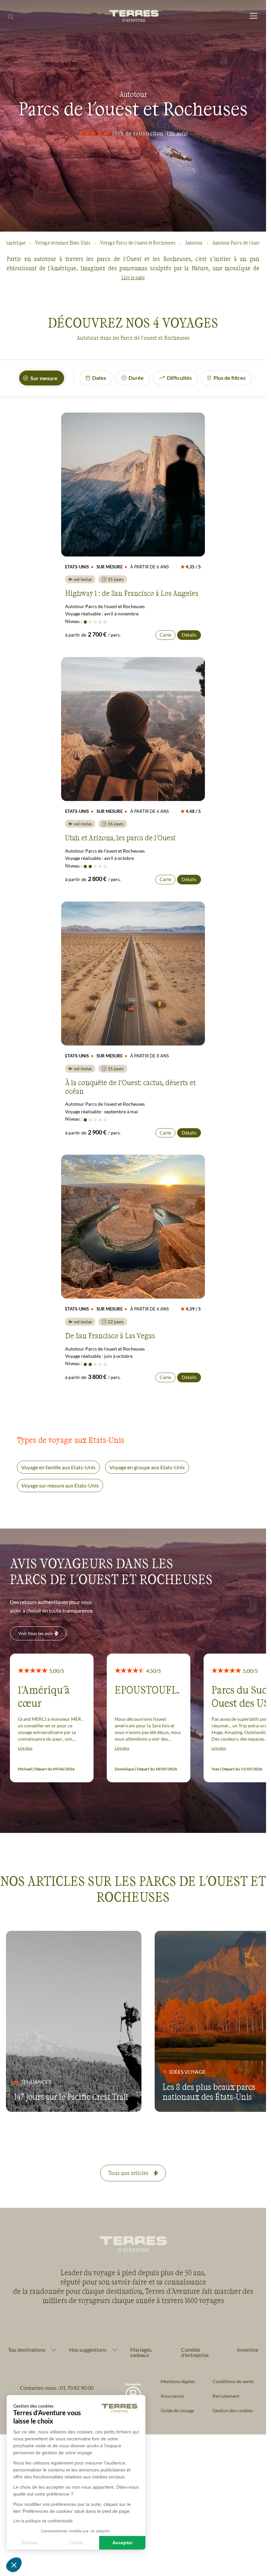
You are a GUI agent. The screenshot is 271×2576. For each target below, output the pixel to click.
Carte (165, 635)
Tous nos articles (128, 2173)
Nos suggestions (88, 2350)
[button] (14, 2565)
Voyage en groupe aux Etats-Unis (147, 1467)
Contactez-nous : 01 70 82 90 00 (57, 2388)
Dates (99, 378)
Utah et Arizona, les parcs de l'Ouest (120, 837)
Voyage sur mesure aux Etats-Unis (60, 1485)
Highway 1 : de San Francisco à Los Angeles (132, 593)
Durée (136, 378)
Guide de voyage (177, 2410)
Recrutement (226, 2396)
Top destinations (27, 2350)
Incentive (248, 2350)
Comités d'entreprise (195, 2352)
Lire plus (25, 1748)
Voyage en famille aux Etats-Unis (58, 1467)
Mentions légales (178, 2381)
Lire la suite (133, 277)
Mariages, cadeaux (141, 2352)
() (177, 133)
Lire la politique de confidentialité (43, 2521)
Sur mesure (44, 378)
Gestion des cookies (233, 2410)
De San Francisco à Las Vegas (110, 1335)
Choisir (76, 2543)
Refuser (30, 2543)
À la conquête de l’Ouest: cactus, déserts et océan (130, 1087)
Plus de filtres (230, 378)
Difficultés (179, 378)
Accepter (122, 2543)
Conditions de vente (233, 2381)
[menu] (253, 16)
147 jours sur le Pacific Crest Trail (71, 2097)
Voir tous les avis (35, 1633)
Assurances (172, 2396)
